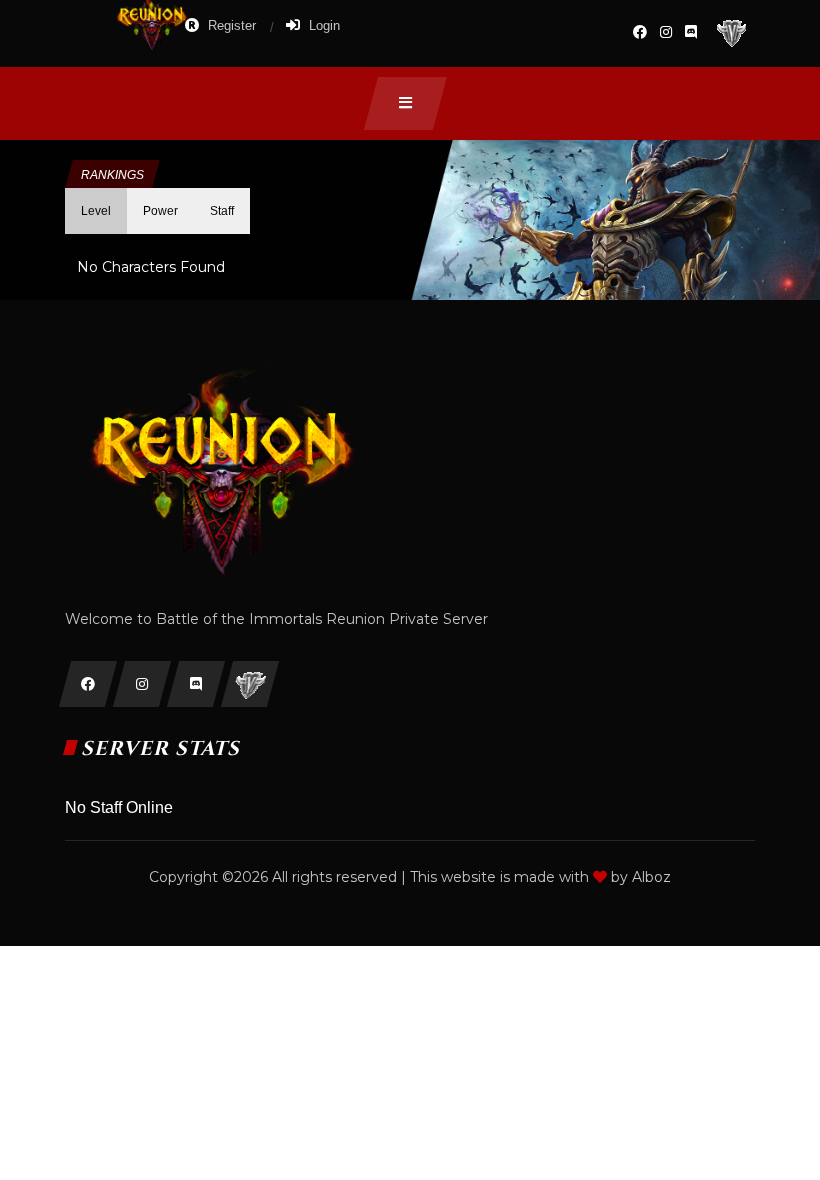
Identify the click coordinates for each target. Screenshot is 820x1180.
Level (96, 211)
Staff (222, 211)
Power (160, 211)
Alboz (651, 877)
